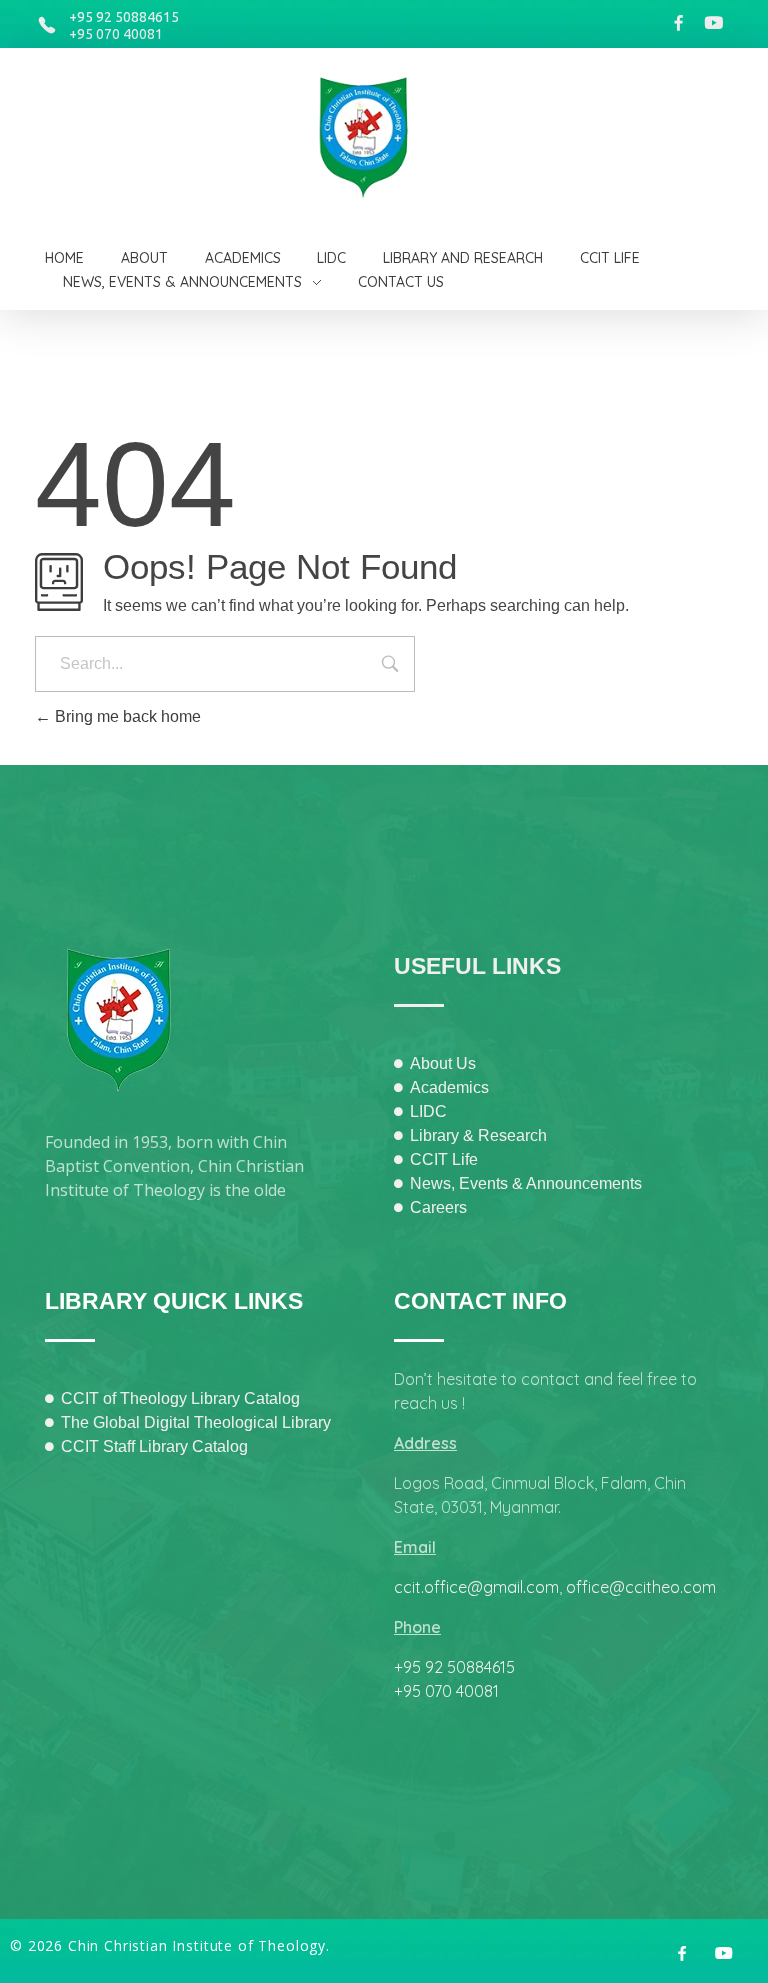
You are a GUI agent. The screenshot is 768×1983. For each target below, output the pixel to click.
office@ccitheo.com (641, 1587)
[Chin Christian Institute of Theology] (376, 138)
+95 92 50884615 (124, 17)
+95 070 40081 (116, 34)
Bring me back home (126, 716)
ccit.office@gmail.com (476, 1587)
